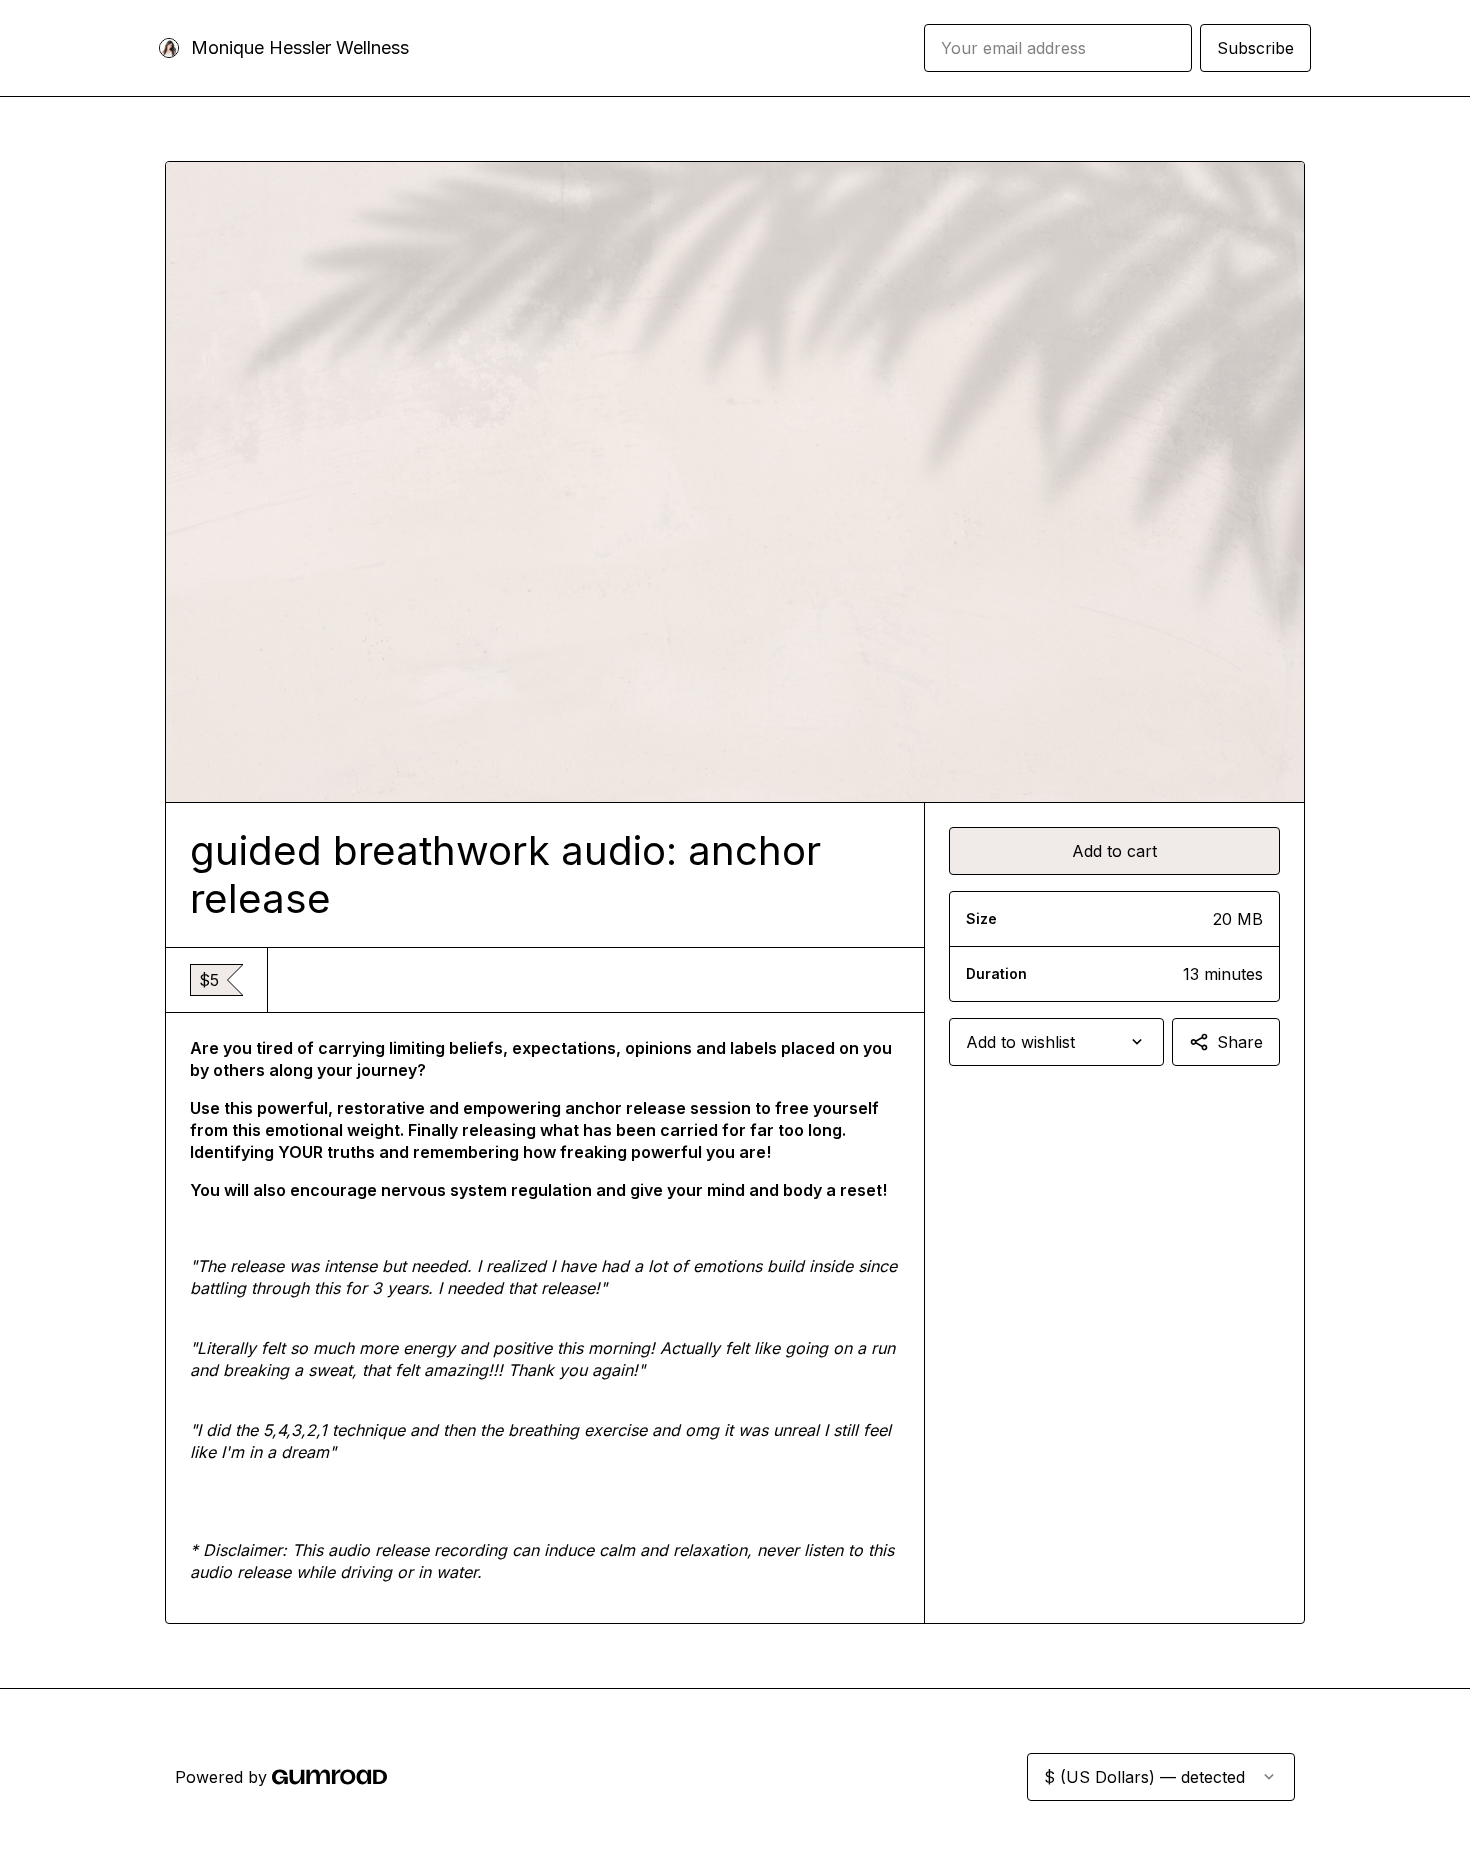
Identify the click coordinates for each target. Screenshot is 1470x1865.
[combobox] (1056, 1042)
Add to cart (1114, 851)
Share (1240, 1042)
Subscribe (1255, 48)
